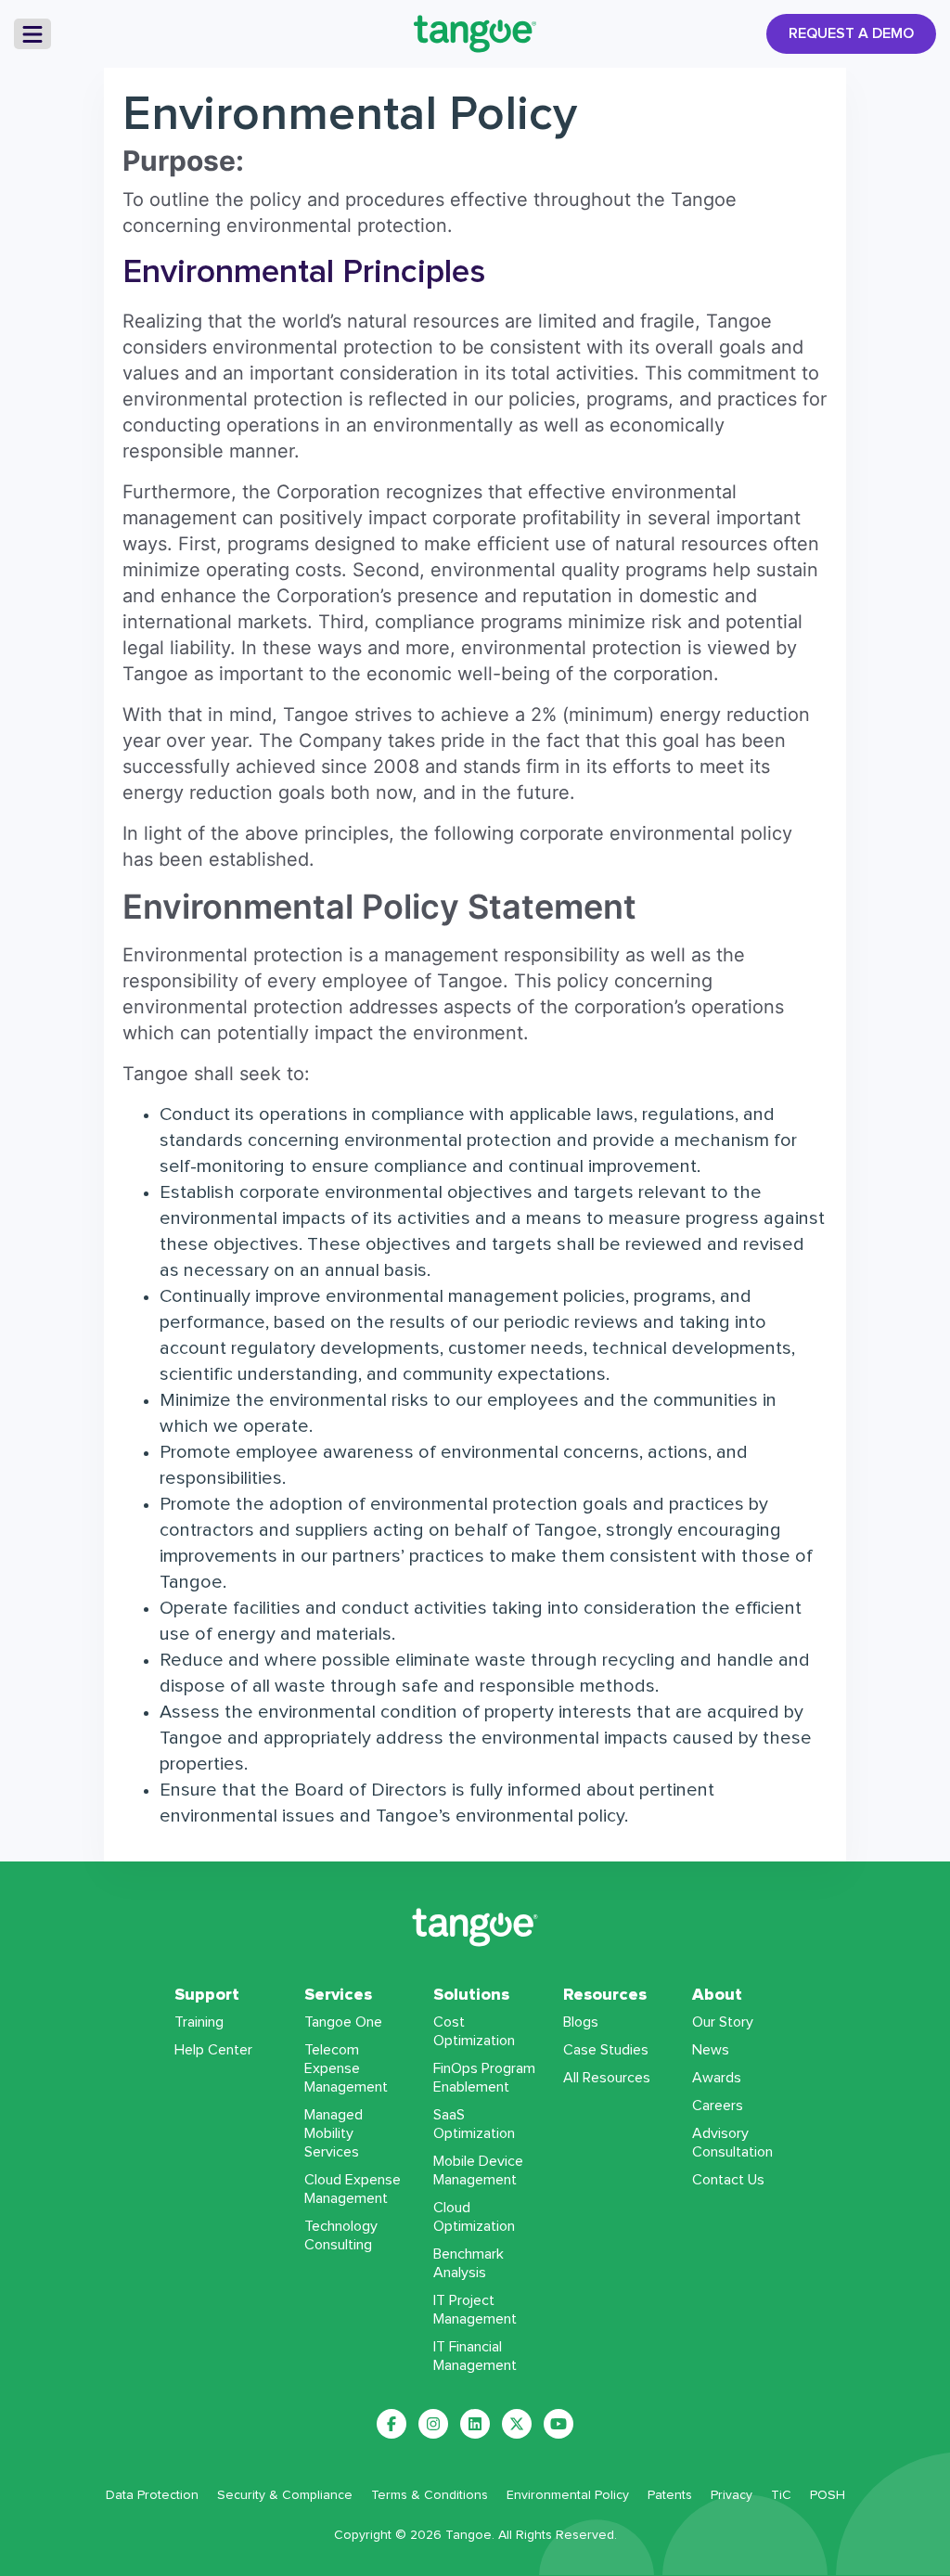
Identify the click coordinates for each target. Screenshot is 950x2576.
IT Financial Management (475, 2356)
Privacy (732, 2495)
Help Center (213, 2050)
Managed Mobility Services (334, 2133)
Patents (670, 2495)
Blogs (581, 2022)
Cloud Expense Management (353, 2189)
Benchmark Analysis (469, 2263)
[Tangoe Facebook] (392, 2424)
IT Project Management (475, 2310)
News (711, 2050)
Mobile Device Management (478, 2170)
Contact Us (728, 2180)
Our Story (723, 2022)
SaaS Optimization (474, 2124)
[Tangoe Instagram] (433, 2424)
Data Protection (152, 2495)
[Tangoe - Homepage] (475, 34)
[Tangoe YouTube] (558, 2424)
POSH (828, 2495)
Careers (718, 2106)
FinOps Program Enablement (484, 2078)
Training (199, 2022)
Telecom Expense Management (346, 2068)
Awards (717, 2078)
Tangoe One (343, 2022)
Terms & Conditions (430, 2495)
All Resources (607, 2078)
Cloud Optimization (474, 2217)
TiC (781, 2495)
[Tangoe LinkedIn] (475, 2424)
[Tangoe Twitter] (517, 2424)
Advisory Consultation (732, 2143)
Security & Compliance (285, 2495)
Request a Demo (851, 33)
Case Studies (606, 2050)
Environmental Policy (568, 2495)
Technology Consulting (341, 2235)
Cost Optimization (474, 2031)
